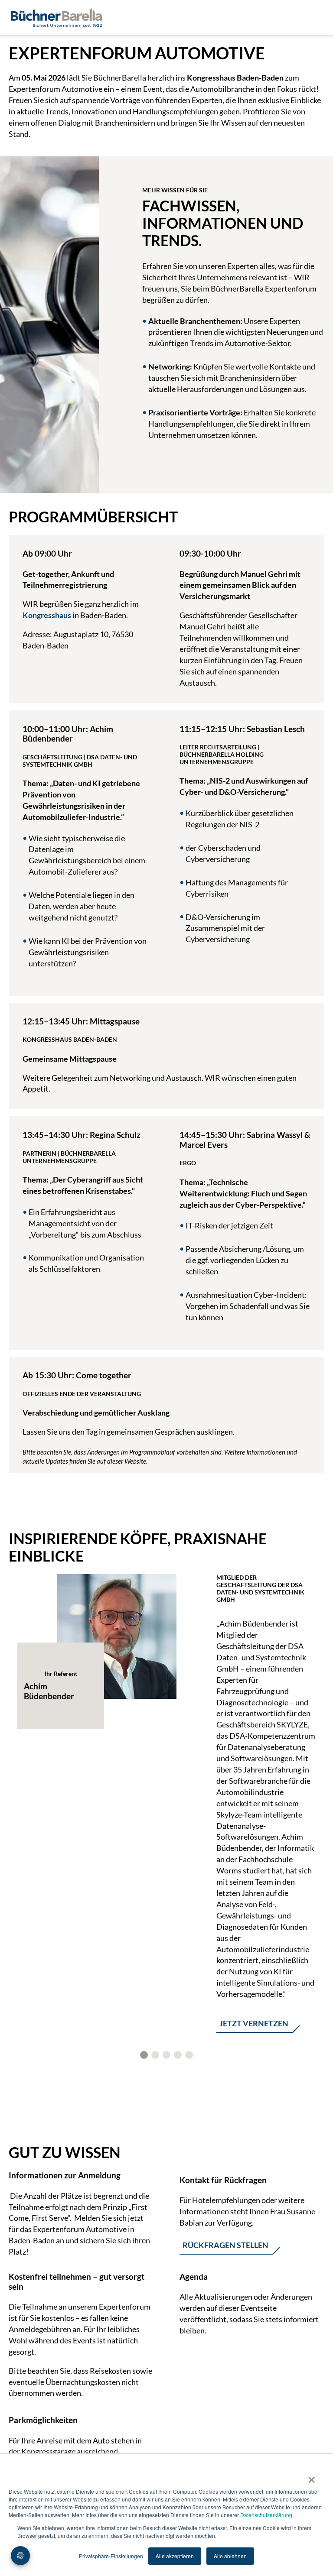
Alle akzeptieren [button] (175, 2556)
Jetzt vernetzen (254, 2023)
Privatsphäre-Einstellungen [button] (111, 2556)
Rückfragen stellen (225, 2245)
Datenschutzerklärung (266, 2515)
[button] (144, 2055)
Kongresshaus (47, 615)
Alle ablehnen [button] (230, 2556)
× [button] (312, 2477)
